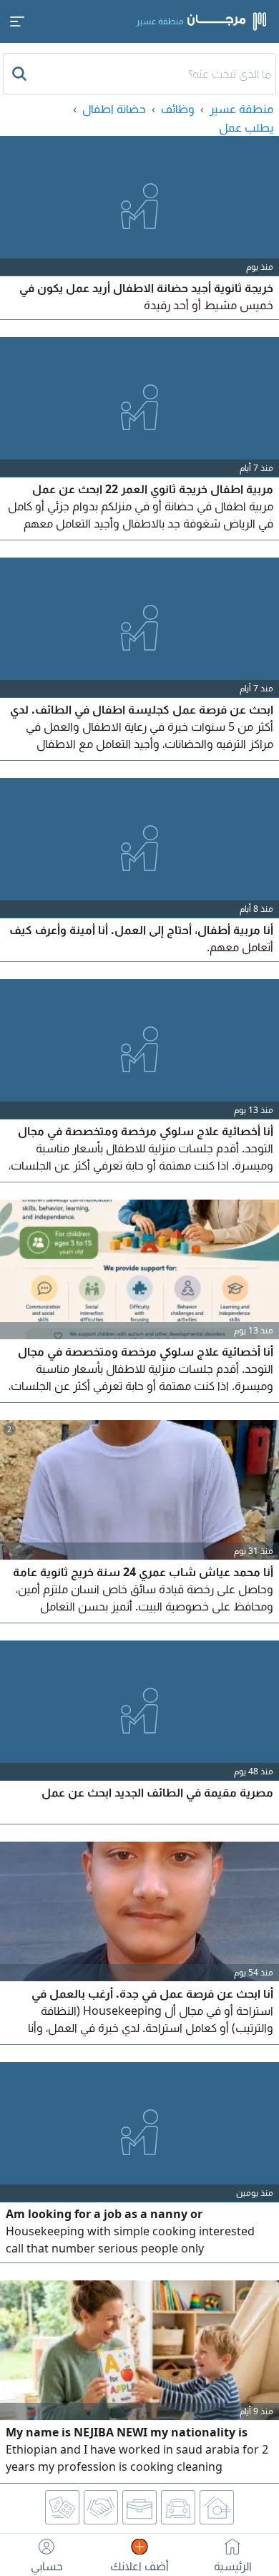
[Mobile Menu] (17, 21)
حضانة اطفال (114, 109)
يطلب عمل (246, 127)
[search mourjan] (21, 74)
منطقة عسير (241, 109)
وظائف (178, 109)
